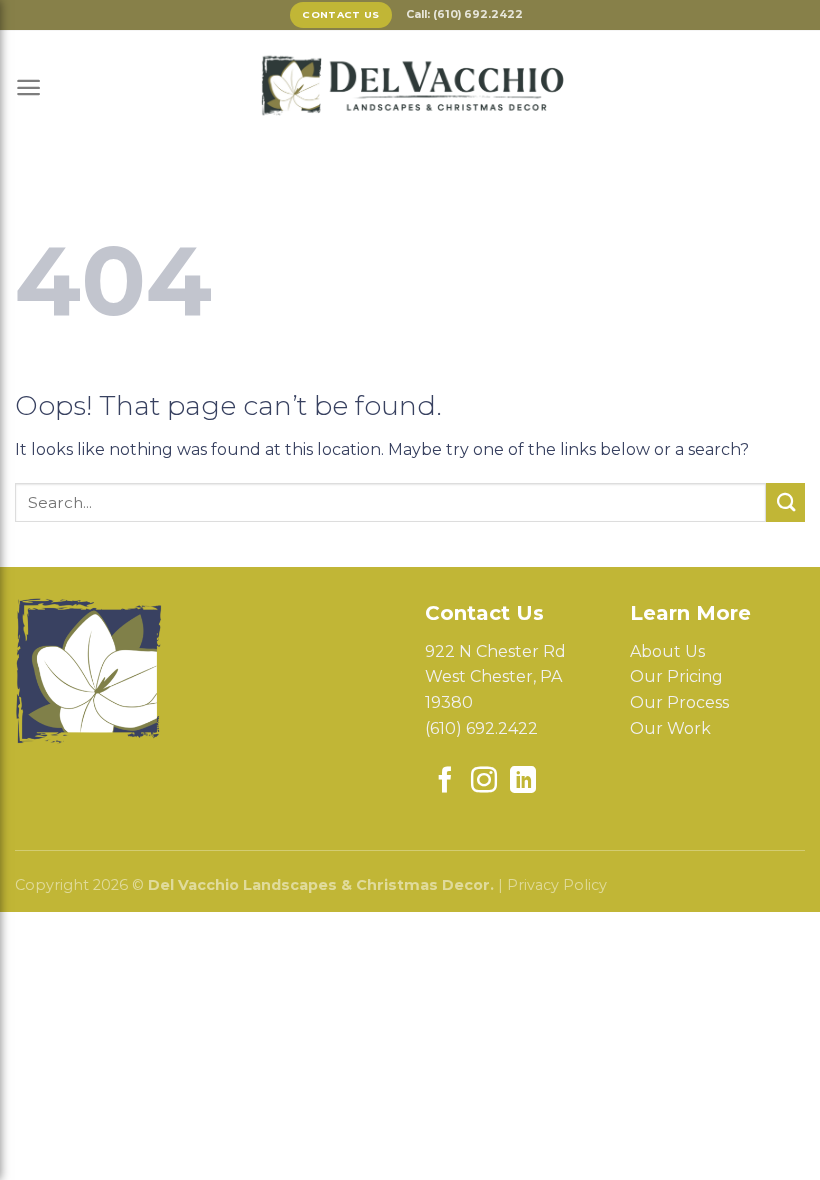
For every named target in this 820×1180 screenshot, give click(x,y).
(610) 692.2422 (481, 728)
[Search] (785, 502)
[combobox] (390, 502)
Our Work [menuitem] (670, 728)
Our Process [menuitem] (679, 702)
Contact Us (340, 14)
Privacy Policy (557, 885)
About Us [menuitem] (667, 651)
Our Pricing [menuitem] (676, 676)
